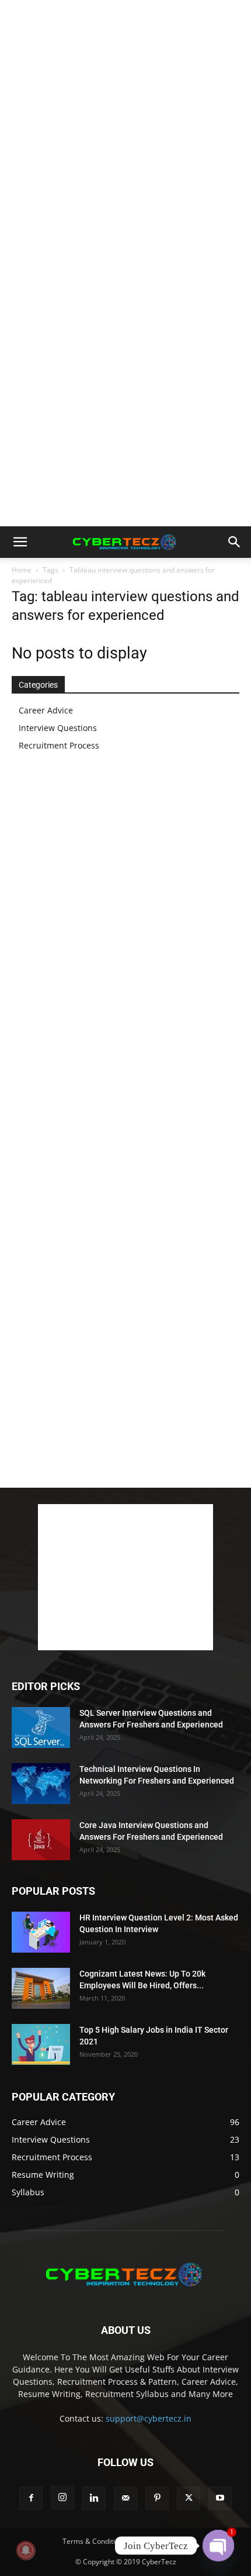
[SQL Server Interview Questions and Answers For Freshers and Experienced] (41, 1727)
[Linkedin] (94, 2498)
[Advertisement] (125, 132)
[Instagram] (62, 2498)
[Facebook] (31, 2498)
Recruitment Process (59, 745)
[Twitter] (189, 2498)
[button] (20, 542)
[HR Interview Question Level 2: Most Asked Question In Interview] (41, 1932)
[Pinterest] (157, 2498)
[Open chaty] (218, 2546)
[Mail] (125, 2498)
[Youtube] (220, 2498)
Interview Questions (58, 728)
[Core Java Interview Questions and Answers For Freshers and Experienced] (41, 1840)
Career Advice (46, 710)
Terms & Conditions (95, 2541)
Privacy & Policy (163, 2541)
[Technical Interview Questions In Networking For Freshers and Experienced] (41, 1784)
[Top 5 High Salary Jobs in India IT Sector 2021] (41, 2044)
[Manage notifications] (26, 2550)
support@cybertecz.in (149, 2418)
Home (22, 570)
